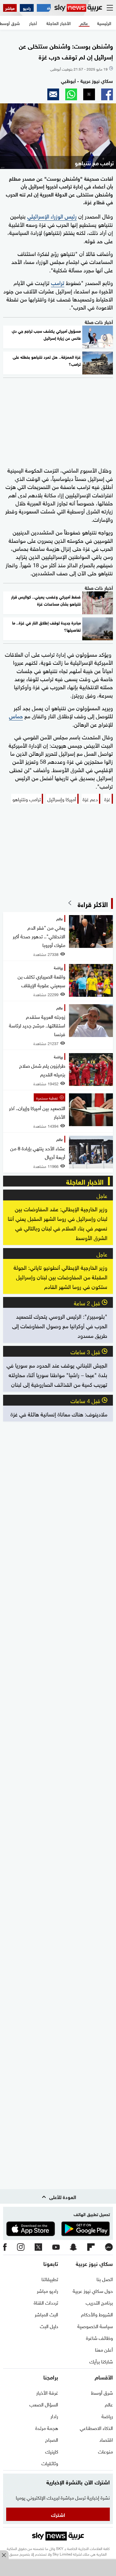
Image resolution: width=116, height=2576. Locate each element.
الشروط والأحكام (97, 2314)
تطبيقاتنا (50, 2279)
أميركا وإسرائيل (62, 799)
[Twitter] (38, 2247)
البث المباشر (46, 2314)
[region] (58, 2568)
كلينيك (52, 2451)
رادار (54, 2416)
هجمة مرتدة (47, 2427)
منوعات (105, 2451)
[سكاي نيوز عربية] (78, 8)
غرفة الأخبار (47, 2392)
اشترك (58, 2514)
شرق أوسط (102, 2392)
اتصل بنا (105, 2279)
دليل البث (49, 2326)
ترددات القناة (46, 2302)
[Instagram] (21, 2247)
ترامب (58, 282)
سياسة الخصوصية (95, 2326)
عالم (109, 2404)
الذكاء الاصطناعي (96, 2427)
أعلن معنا (104, 2349)
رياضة (107, 2416)
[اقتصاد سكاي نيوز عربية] (44, 8)
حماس (16, 715)
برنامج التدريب (99, 2302)
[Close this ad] (4, 2555)
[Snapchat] (73, 2248)
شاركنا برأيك (101, 2361)
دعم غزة (90, 799)
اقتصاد (106, 2439)
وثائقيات (50, 2463)
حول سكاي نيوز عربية (93, 2290)
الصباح (52, 2439)
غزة (107, 799)
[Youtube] (56, 2248)
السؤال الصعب (44, 2404)
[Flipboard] (91, 2247)
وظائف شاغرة (99, 2337)
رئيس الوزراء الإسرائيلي (52, 216)
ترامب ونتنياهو (27, 799)
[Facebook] (5, 2247)
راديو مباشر (47, 2290)
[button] (107, 94)
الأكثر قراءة (93, 903)
